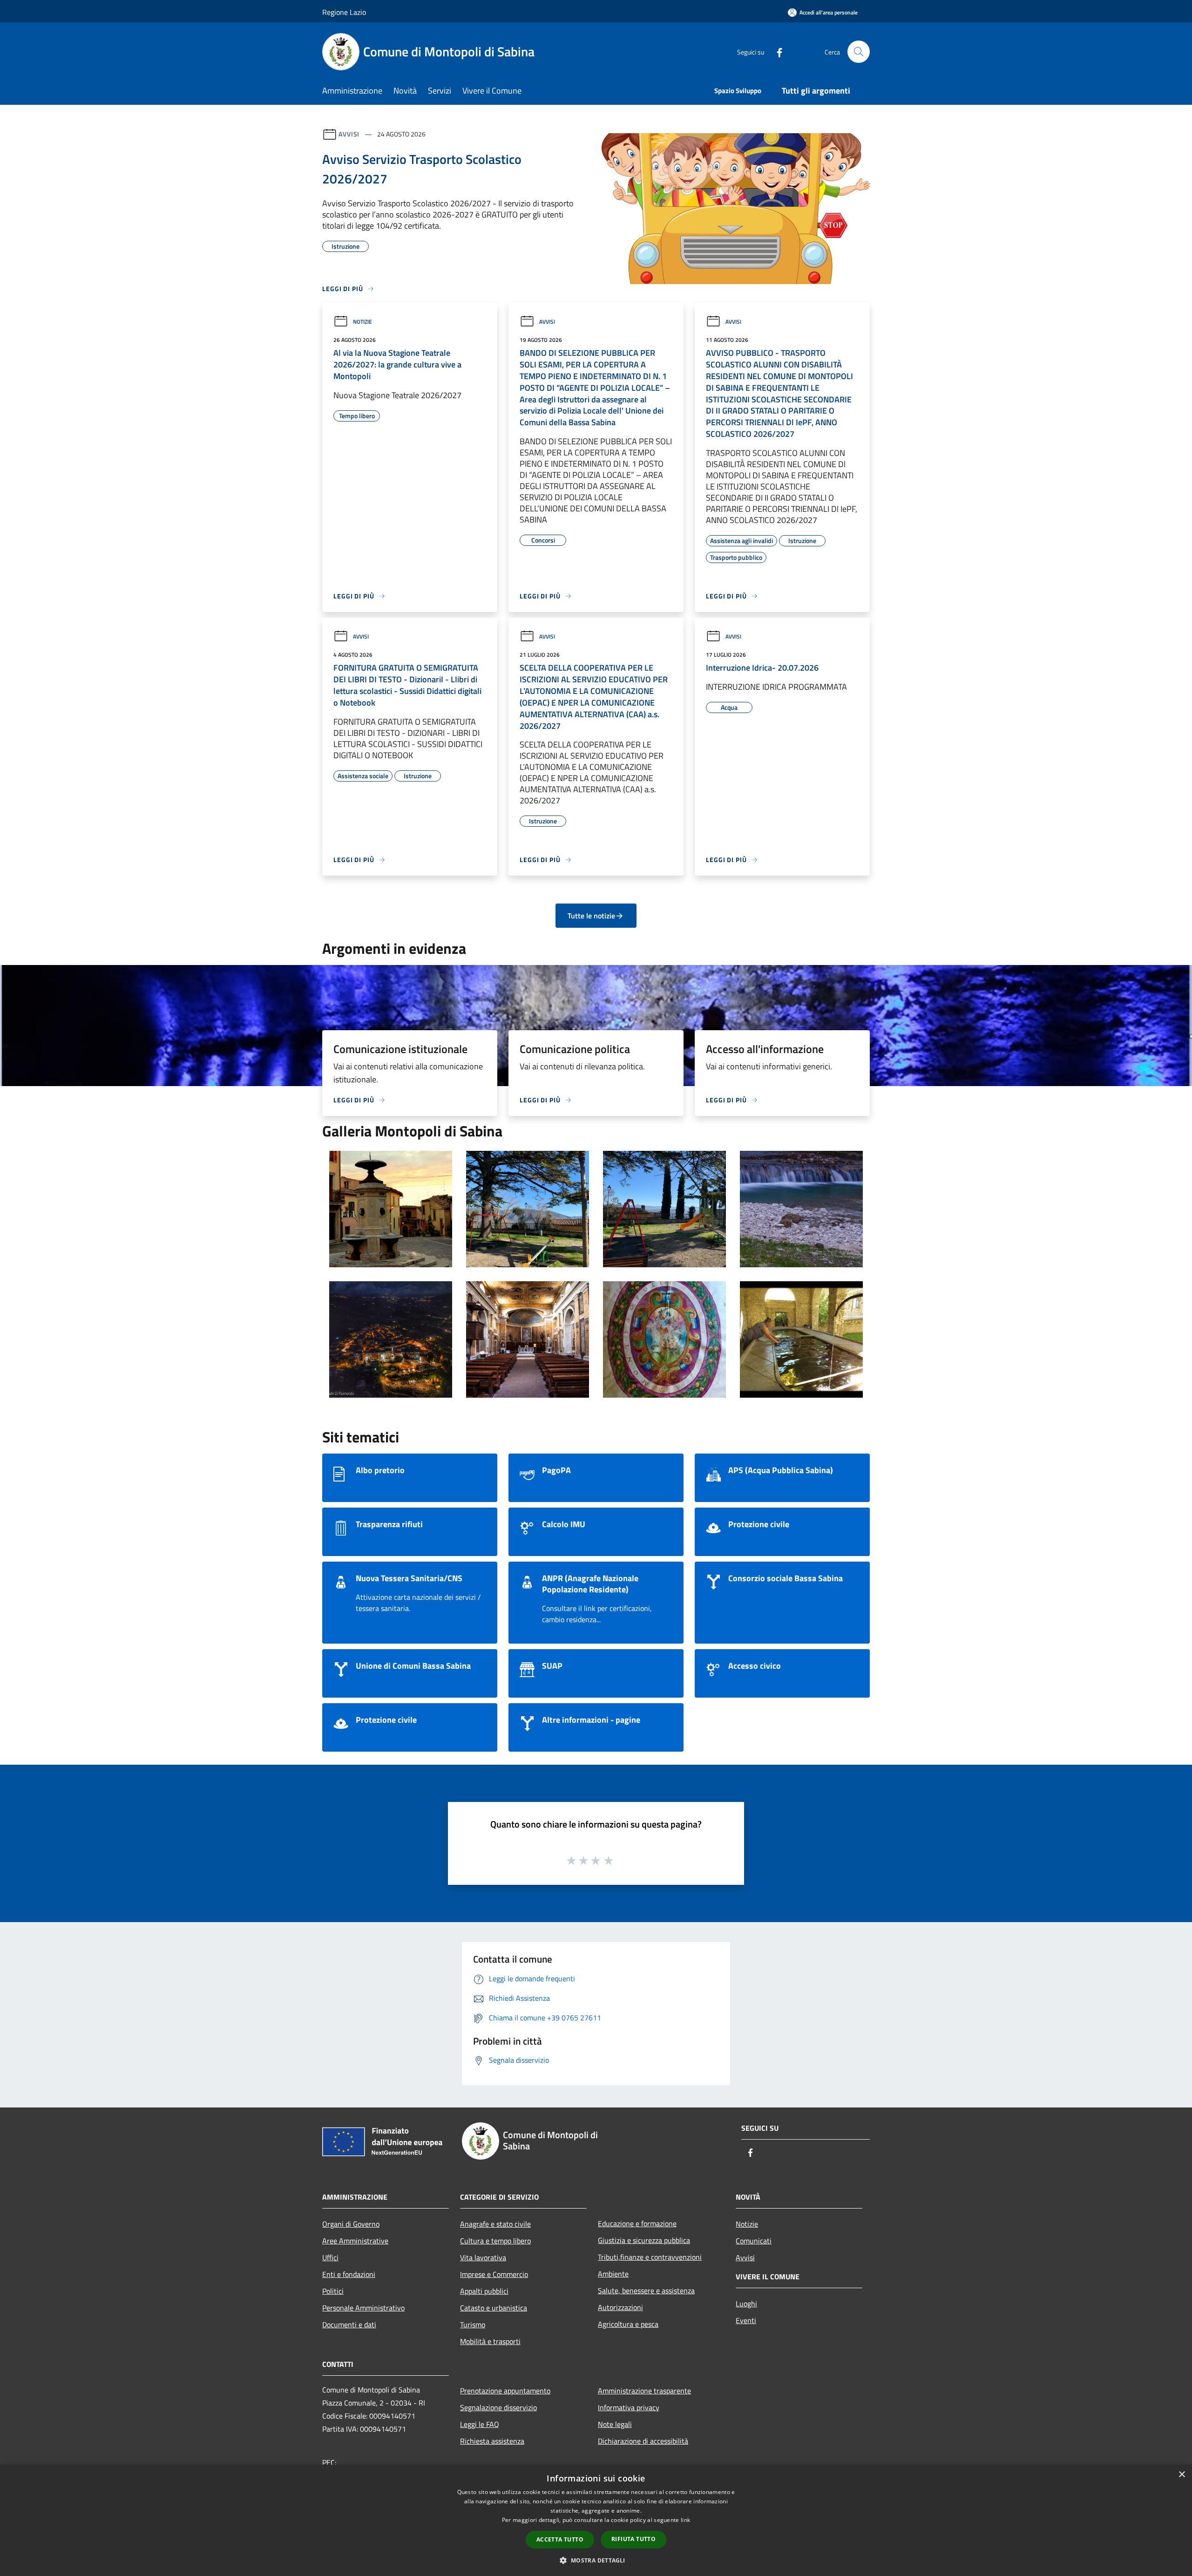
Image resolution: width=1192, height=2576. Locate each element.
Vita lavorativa (483, 2257)
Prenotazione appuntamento (505, 2391)
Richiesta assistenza (492, 2441)
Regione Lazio (344, 12)
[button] (596, 2560)
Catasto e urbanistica (494, 2308)
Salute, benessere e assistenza (646, 2291)
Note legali (615, 2424)
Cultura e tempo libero (495, 2241)
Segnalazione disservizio (498, 2407)
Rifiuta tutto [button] (633, 2539)
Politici (333, 2291)
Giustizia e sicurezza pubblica (644, 2240)
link (685, 2520)
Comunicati (754, 2241)
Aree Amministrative (355, 2241)
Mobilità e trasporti (490, 2341)
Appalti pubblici (484, 2291)
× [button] (1182, 2475)
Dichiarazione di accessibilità (643, 2441)
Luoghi (746, 2304)
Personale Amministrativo (363, 2308)
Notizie (362, 322)
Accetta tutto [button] (560, 2539)
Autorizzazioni (620, 2307)
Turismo (473, 2325)
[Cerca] (859, 52)
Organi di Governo (351, 2224)
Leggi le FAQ (480, 2424)
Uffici (330, 2257)
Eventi (746, 2320)
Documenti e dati (349, 2325)
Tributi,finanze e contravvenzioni (650, 2257)
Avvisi (349, 134)
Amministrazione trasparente (644, 2391)
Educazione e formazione (637, 2223)
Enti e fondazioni (349, 2274)
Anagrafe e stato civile (495, 2224)
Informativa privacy (629, 2407)
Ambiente (613, 2274)
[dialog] (596, 2520)
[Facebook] (776, 51)
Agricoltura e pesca (628, 2324)
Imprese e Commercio (494, 2274)
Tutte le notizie (591, 916)
